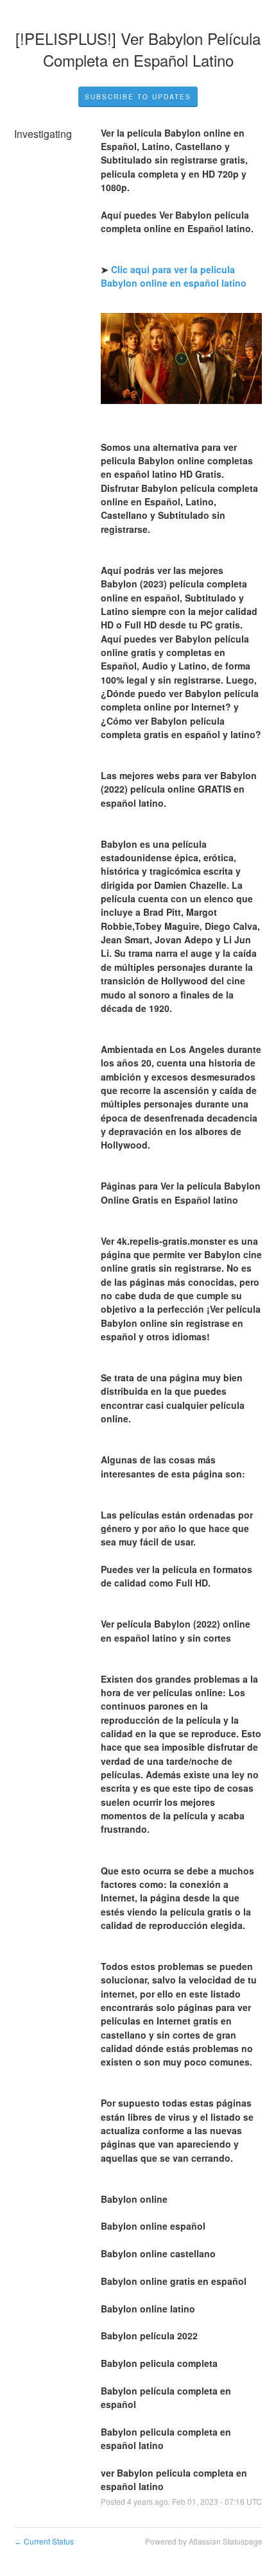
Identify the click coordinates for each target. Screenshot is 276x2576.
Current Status (44, 2541)
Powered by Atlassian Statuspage (204, 2541)
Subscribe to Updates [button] (138, 97)
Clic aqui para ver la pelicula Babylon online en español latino (174, 276)
